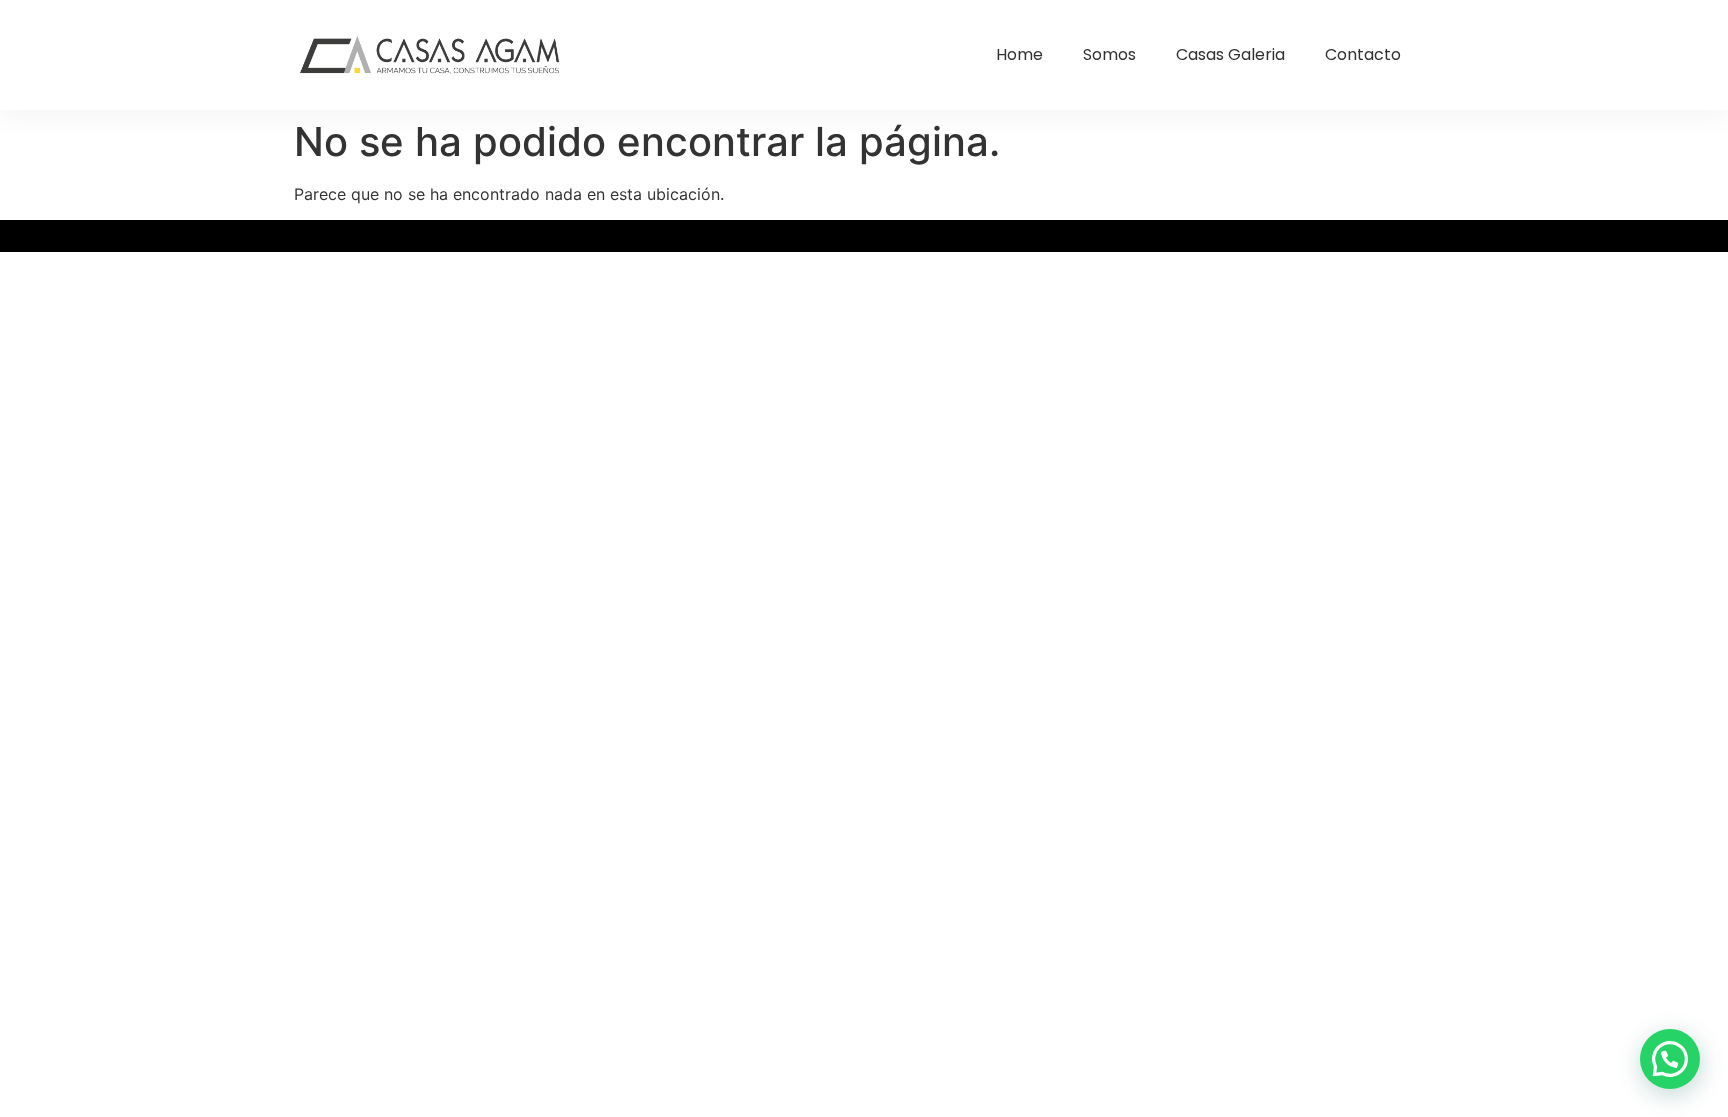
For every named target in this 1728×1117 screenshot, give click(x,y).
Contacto (1363, 54)
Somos (1109, 54)
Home (1019, 54)
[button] (1670, 1059)
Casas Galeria (1230, 54)
